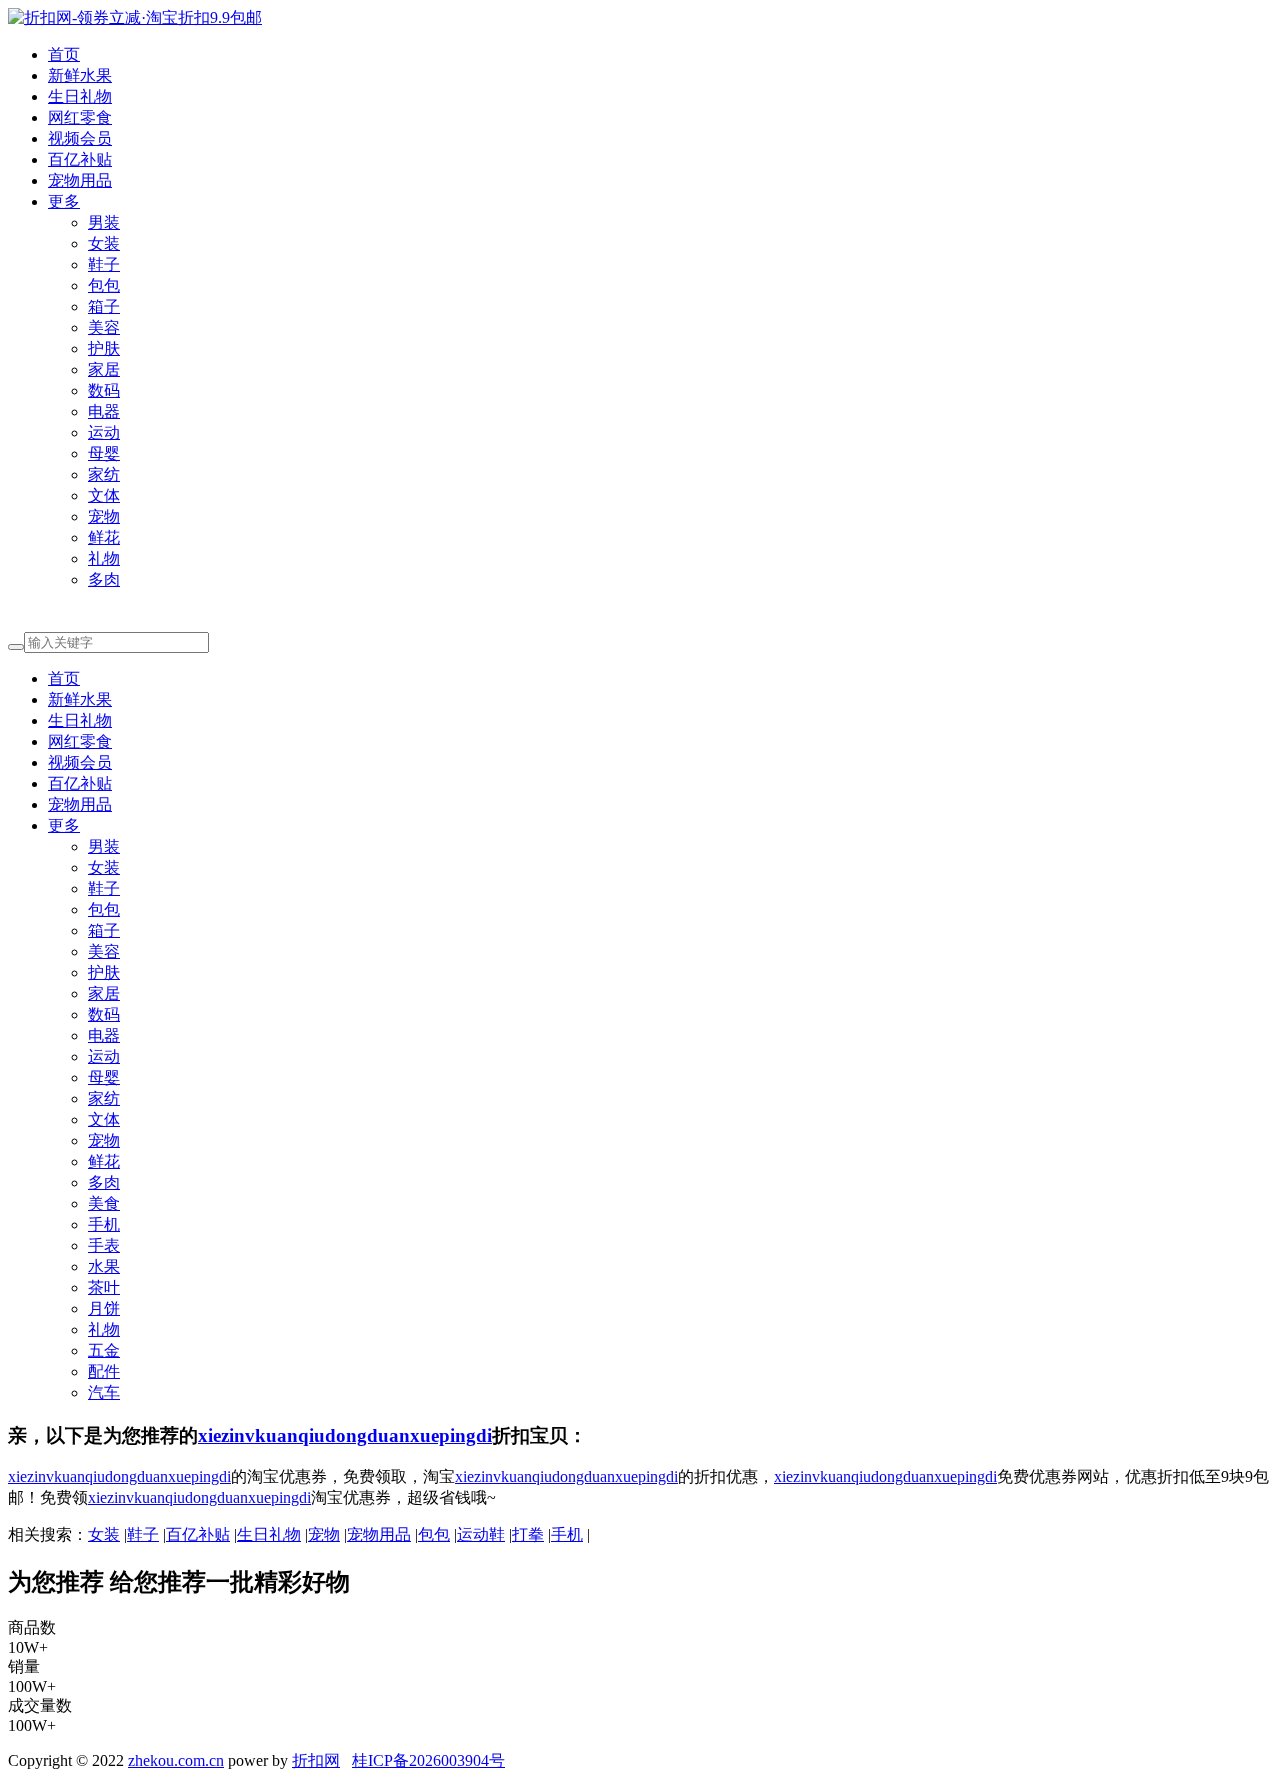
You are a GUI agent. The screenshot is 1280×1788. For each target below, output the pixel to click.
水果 (104, 1266)
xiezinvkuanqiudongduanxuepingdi (345, 1435)
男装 (104, 222)
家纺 (104, 474)
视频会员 (80, 138)
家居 (104, 369)
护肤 (104, 348)
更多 (64, 201)
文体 (104, 495)
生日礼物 (80, 96)
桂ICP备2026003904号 (428, 1760)
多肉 (104, 579)
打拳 (528, 1534)
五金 (104, 1350)
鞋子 (104, 264)
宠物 (104, 516)
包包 (104, 285)
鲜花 (104, 537)
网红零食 (80, 117)
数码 (104, 390)
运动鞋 (481, 1534)
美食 (104, 1203)
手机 (104, 1224)
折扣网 (316, 1760)
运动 (104, 432)
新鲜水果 (80, 75)
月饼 (104, 1308)
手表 (104, 1245)
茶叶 (104, 1287)
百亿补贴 (80, 159)
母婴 (104, 453)
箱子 (104, 306)
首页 (64, 54)
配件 (104, 1371)
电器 (104, 411)
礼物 (104, 558)
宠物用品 (80, 180)
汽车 (104, 1392)
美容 (104, 327)
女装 (104, 243)
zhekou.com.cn (176, 1760)
